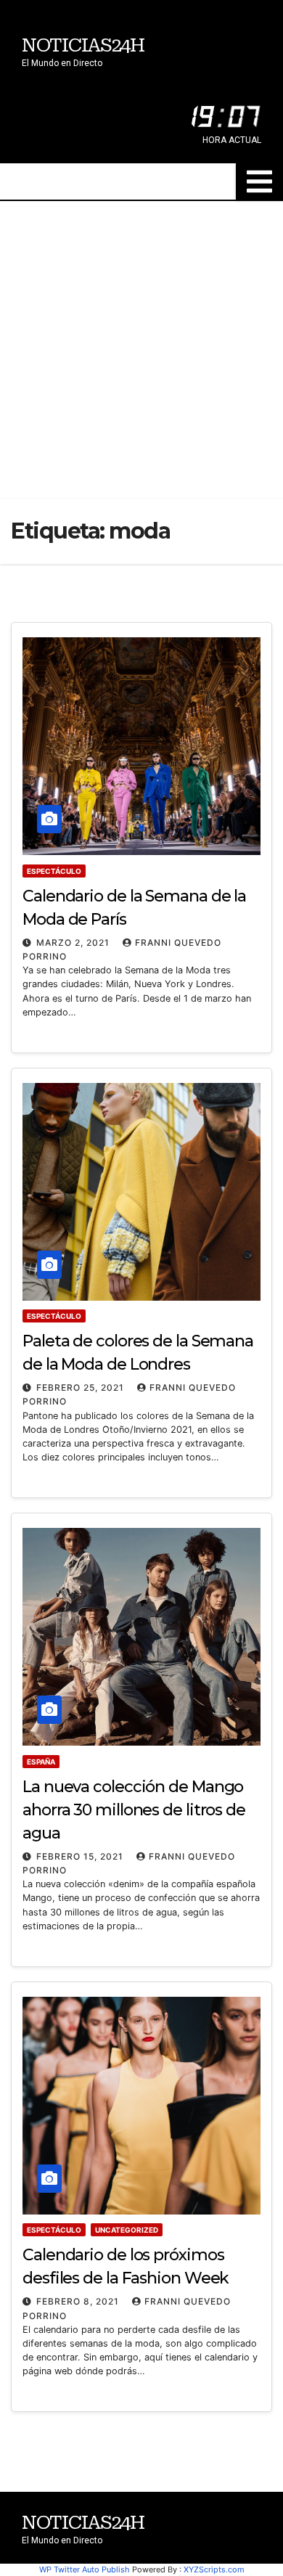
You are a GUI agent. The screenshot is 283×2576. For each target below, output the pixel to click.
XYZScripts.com (214, 2569)
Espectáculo (54, 871)
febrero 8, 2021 (79, 2301)
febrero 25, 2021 (82, 1387)
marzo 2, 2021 (74, 943)
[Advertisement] (141, 350)
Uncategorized (127, 2230)
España (41, 1762)
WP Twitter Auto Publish (85, 2569)
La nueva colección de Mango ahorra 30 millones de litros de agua (134, 1810)
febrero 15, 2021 (81, 1856)
